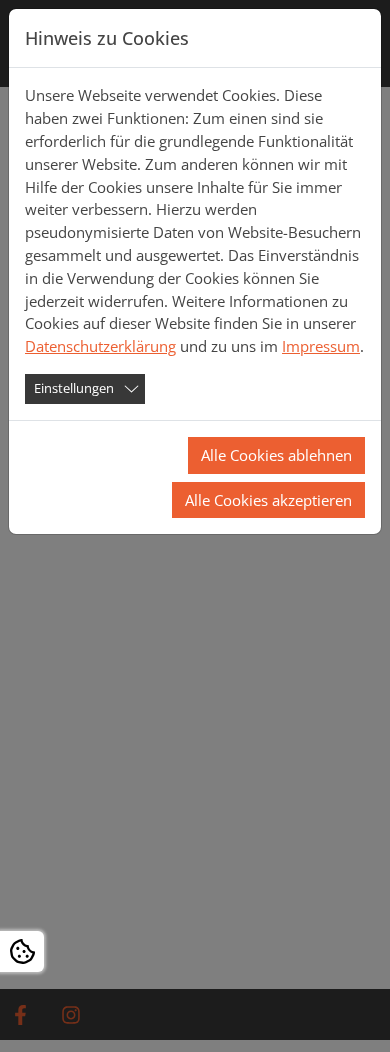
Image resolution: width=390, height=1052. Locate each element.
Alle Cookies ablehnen (276, 455)
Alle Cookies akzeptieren (268, 500)
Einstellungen (74, 388)
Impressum (321, 346)
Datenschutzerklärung (100, 346)
